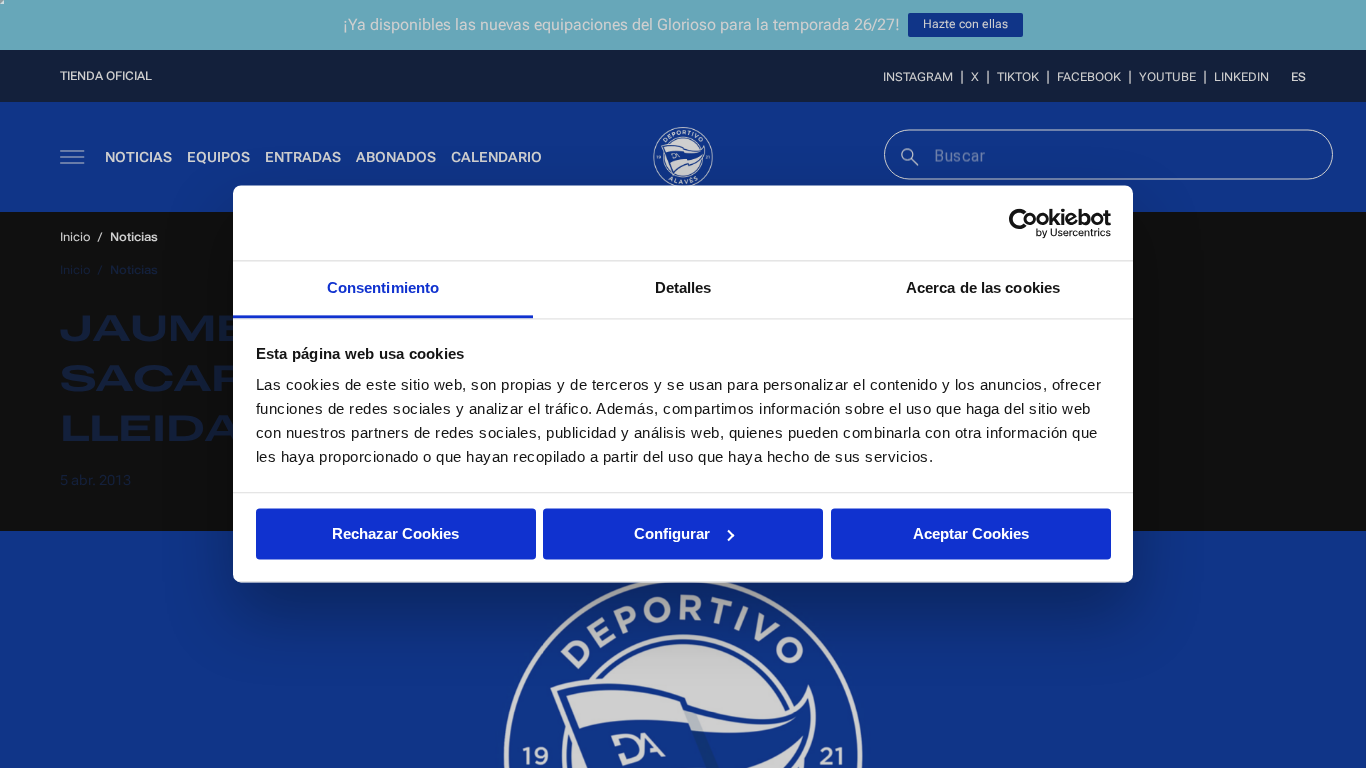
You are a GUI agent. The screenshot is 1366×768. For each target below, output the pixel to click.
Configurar (672, 533)
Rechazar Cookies (395, 533)
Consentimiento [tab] (383, 287)
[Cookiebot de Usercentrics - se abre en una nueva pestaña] (1023, 223)
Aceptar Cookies (971, 533)
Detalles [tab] (683, 287)
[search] (907, 154)
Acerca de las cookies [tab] (983, 287)
